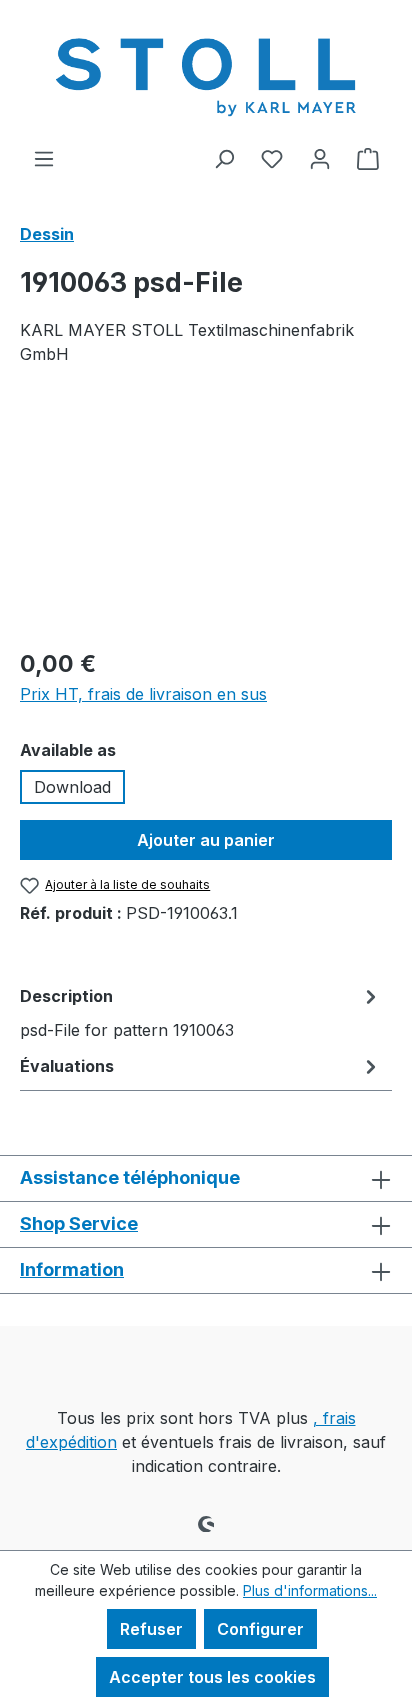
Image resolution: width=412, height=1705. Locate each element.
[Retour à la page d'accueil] (206, 73)
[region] (206, 518)
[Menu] (44, 158)
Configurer (260, 1629)
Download (72, 787)
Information (72, 1269)
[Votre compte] (320, 158)
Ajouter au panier (206, 840)
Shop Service (79, 1223)
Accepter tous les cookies (212, 1677)
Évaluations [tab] (67, 1066)
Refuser (151, 1629)
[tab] (201, 1012)
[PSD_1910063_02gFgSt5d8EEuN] (206, 518)
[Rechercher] (224, 158)
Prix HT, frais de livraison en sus (143, 694)
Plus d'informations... (310, 1590)
